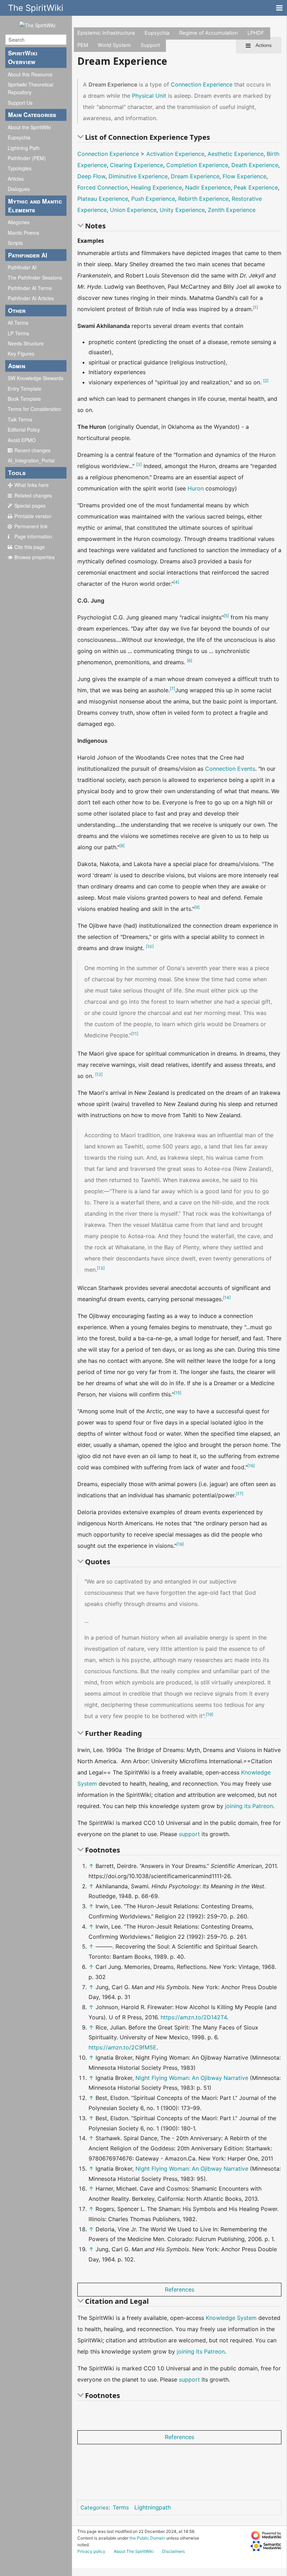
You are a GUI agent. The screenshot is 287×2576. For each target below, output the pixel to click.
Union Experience (133, 210)
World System (114, 45)
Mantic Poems (23, 233)
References (180, 2289)
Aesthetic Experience (236, 154)
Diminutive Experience (138, 176)
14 (227, 1297)
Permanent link (31, 526)
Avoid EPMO (22, 440)
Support (150, 45)
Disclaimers (173, 2551)
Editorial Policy (24, 430)
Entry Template (24, 389)
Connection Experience (202, 84)
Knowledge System (231, 2318)
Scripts (15, 243)
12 (99, 1074)
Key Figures (21, 353)
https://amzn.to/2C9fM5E (122, 2047)
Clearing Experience (136, 165)
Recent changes (32, 450)
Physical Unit (149, 96)
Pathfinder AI (22, 267)
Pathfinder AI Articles (31, 298)
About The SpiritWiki (134, 2551)
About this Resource (30, 74)
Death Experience (255, 165)
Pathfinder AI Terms (30, 288)
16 (251, 1466)
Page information (33, 536)
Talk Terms (20, 419)
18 (180, 1544)
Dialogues (19, 189)
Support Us (20, 103)
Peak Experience (256, 187)
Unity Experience (182, 210)
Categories (94, 2508)
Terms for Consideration (34, 409)
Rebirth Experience (203, 199)
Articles (16, 179)
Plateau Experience (103, 199)
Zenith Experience (232, 210)
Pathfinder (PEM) (27, 158)
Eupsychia (19, 137)
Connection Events (230, 769)
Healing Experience (156, 187)
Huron (196, 488)
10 (150, 946)
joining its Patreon (249, 1806)
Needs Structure (26, 343)
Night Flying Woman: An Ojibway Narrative (192, 2078)
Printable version (33, 516)
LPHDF (256, 33)
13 (101, 1268)
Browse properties (34, 557)
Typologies (20, 168)
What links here (31, 485)
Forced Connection (103, 187)
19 (209, 1714)
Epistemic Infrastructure (106, 33)
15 (178, 1393)
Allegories (19, 222)
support (189, 1834)
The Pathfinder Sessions (35, 277)
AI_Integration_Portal (31, 460)
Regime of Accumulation (209, 33)
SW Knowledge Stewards (36, 378)
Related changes (33, 495)
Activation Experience (175, 154)
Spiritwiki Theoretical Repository (30, 88)
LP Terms (18, 333)
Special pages (30, 506)
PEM (83, 45)
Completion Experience (197, 165)
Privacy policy (91, 2551)
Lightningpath (153, 2507)
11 (135, 1034)
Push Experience (153, 199)
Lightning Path (24, 148)
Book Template (24, 399)
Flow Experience (244, 176)
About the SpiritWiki (29, 127)
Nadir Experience (208, 187)
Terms (121, 2507)
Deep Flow (91, 176)
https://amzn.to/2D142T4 (194, 2017)
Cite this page (30, 547)
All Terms (18, 323)
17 (240, 1494)
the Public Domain (147, 2538)
